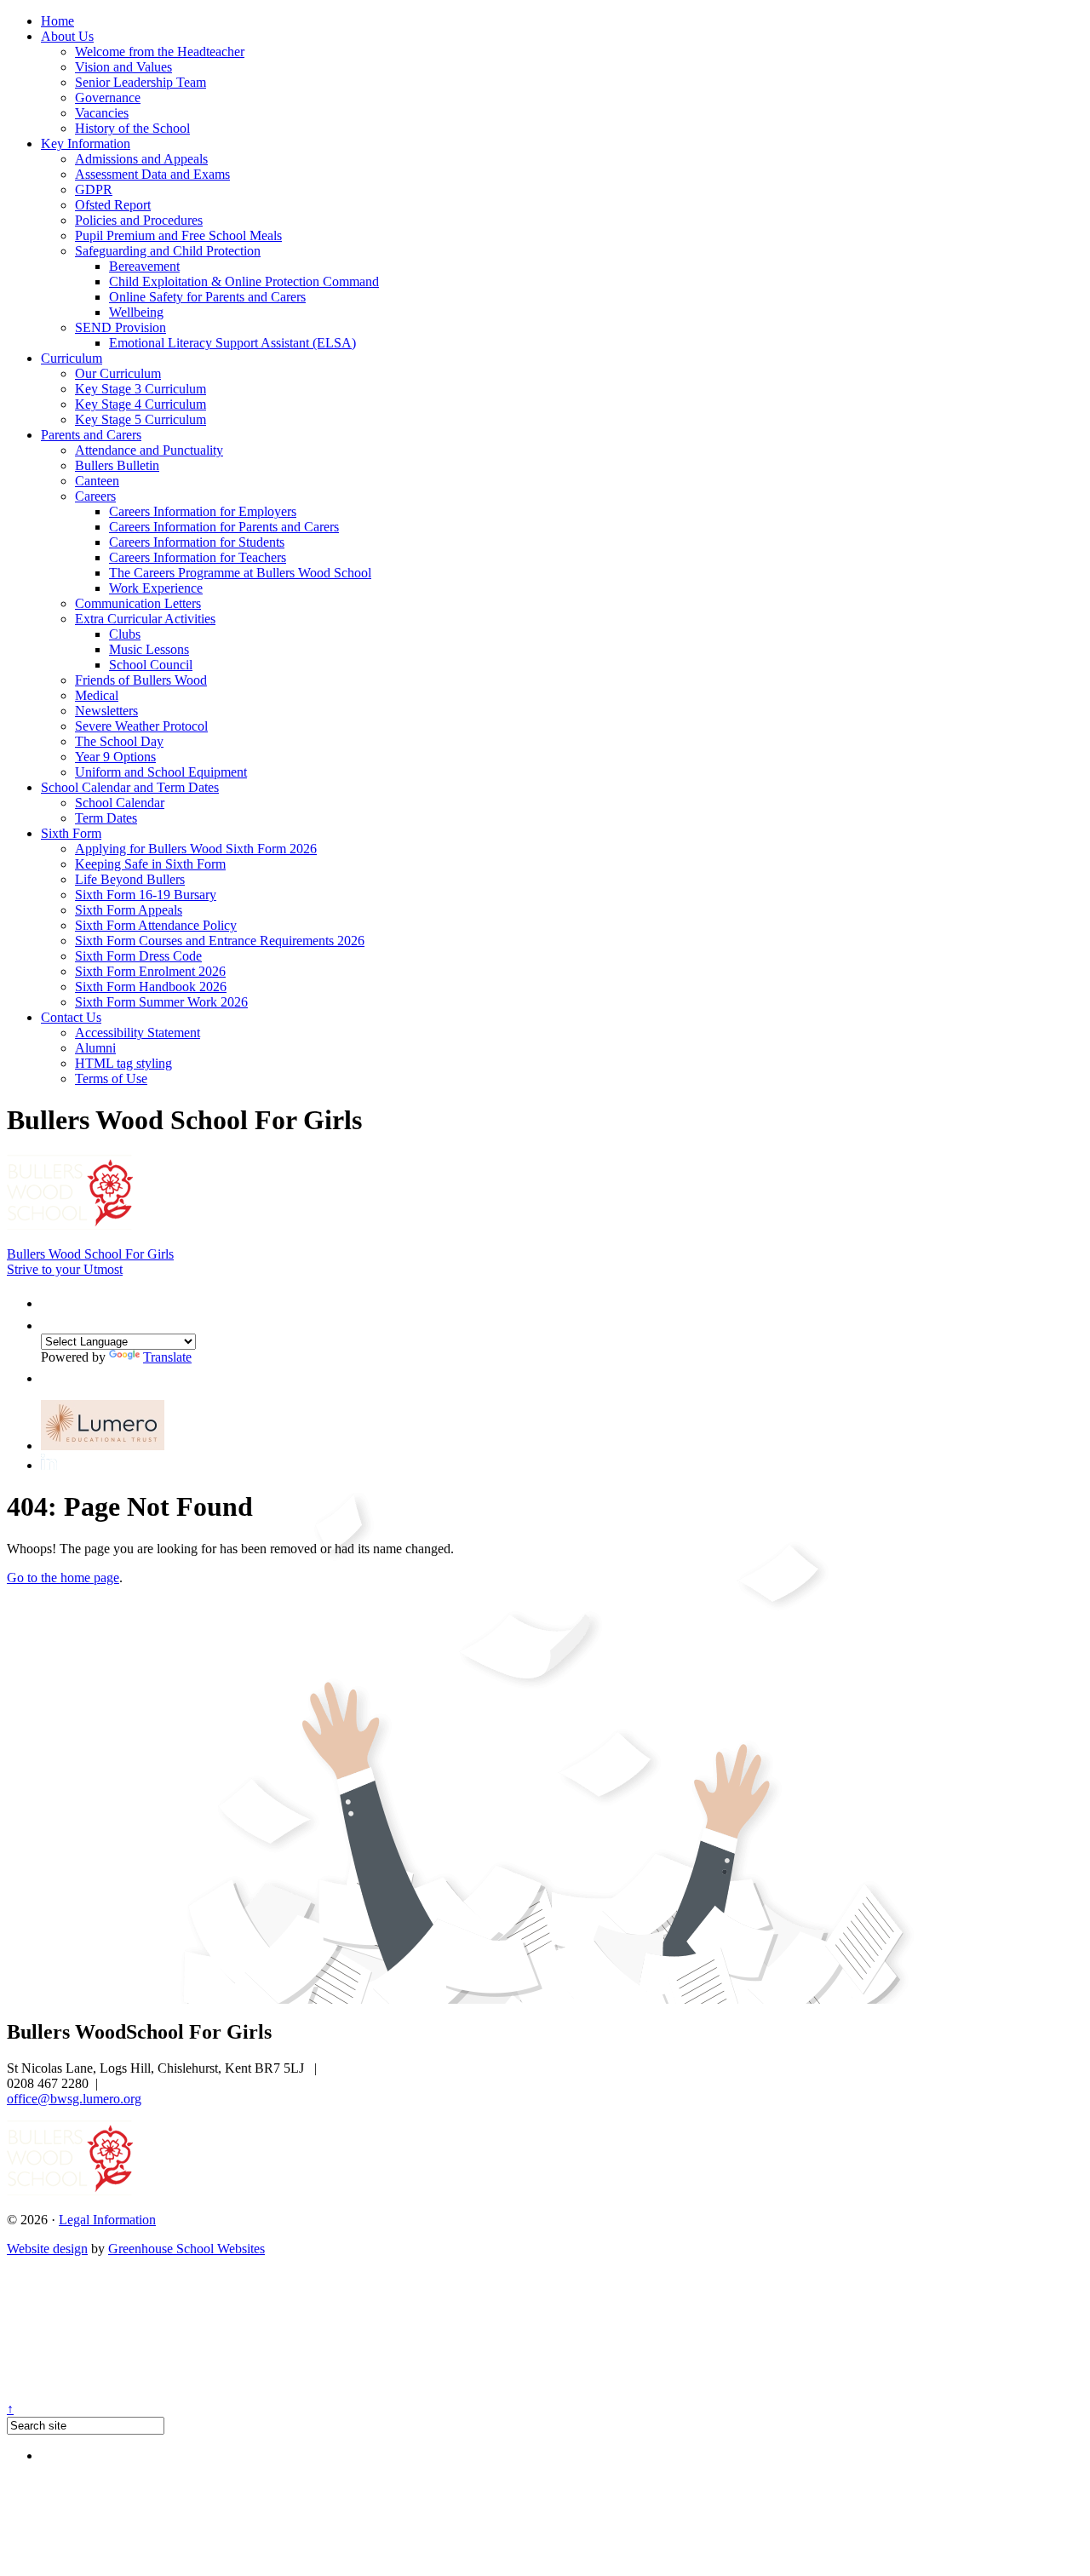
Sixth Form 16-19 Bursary (146, 895)
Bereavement (144, 266)
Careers (95, 496)
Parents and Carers (91, 435)
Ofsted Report (113, 205)
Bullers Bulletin (117, 465)
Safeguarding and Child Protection (168, 251)
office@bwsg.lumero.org (74, 2099)
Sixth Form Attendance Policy (156, 925)
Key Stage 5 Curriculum (141, 419)
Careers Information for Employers (203, 511)
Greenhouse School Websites (186, 2249)
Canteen (97, 481)
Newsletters (106, 711)
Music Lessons (149, 649)
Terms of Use (111, 1079)
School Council (151, 665)
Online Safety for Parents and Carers (207, 297)
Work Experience (156, 588)
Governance (108, 98)
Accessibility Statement (138, 1033)
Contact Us (71, 1017)
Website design (47, 2249)
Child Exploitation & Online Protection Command (244, 281)
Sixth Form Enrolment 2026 (150, 971)
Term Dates (106, 818)
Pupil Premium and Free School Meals (178, 235)
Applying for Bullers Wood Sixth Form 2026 (196, 849)
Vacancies (102, 113)
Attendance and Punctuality (149, 450)
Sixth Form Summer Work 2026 (161, 1002)
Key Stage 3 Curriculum (141, 389)
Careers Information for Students (197, 542)
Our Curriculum (118, 373)
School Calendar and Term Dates (130, 787)
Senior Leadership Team (141, 82)
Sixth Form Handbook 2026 (151, 987)
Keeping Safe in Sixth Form (150, 864)
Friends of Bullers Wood (141, 680)
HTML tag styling (123, 1063)
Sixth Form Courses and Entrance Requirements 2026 (220, 941)
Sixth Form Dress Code (138, 956)
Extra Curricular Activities (145, 619)
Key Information (86, 143)
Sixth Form (71, 833)
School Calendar (120, 803)
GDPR (94, 189)
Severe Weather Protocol (141, 726)
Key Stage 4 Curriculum (141, 404)
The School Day (119, 741)
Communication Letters (138, 603)
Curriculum (72, 358)
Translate (167, 1357)
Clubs (125, 634)
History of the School (132, 128)
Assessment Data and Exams (152, 174)
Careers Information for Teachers (198, 557)
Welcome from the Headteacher (160, 52)
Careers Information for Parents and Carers (224, 527)
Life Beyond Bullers (130, 879)
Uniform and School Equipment (161, 772)
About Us (67, 36)
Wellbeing (136, 312)
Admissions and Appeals (141, 159)
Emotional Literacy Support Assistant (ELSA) (232, 343)
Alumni (95, 1048)
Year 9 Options (115, 757)
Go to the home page (63, 1578)
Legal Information (107, 2220)
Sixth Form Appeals (129, 910)
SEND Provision (120, 327)
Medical (97, 695)
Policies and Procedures (139, 220)
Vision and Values (123, 67)
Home (57, 21)
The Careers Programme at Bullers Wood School (240, 573)
